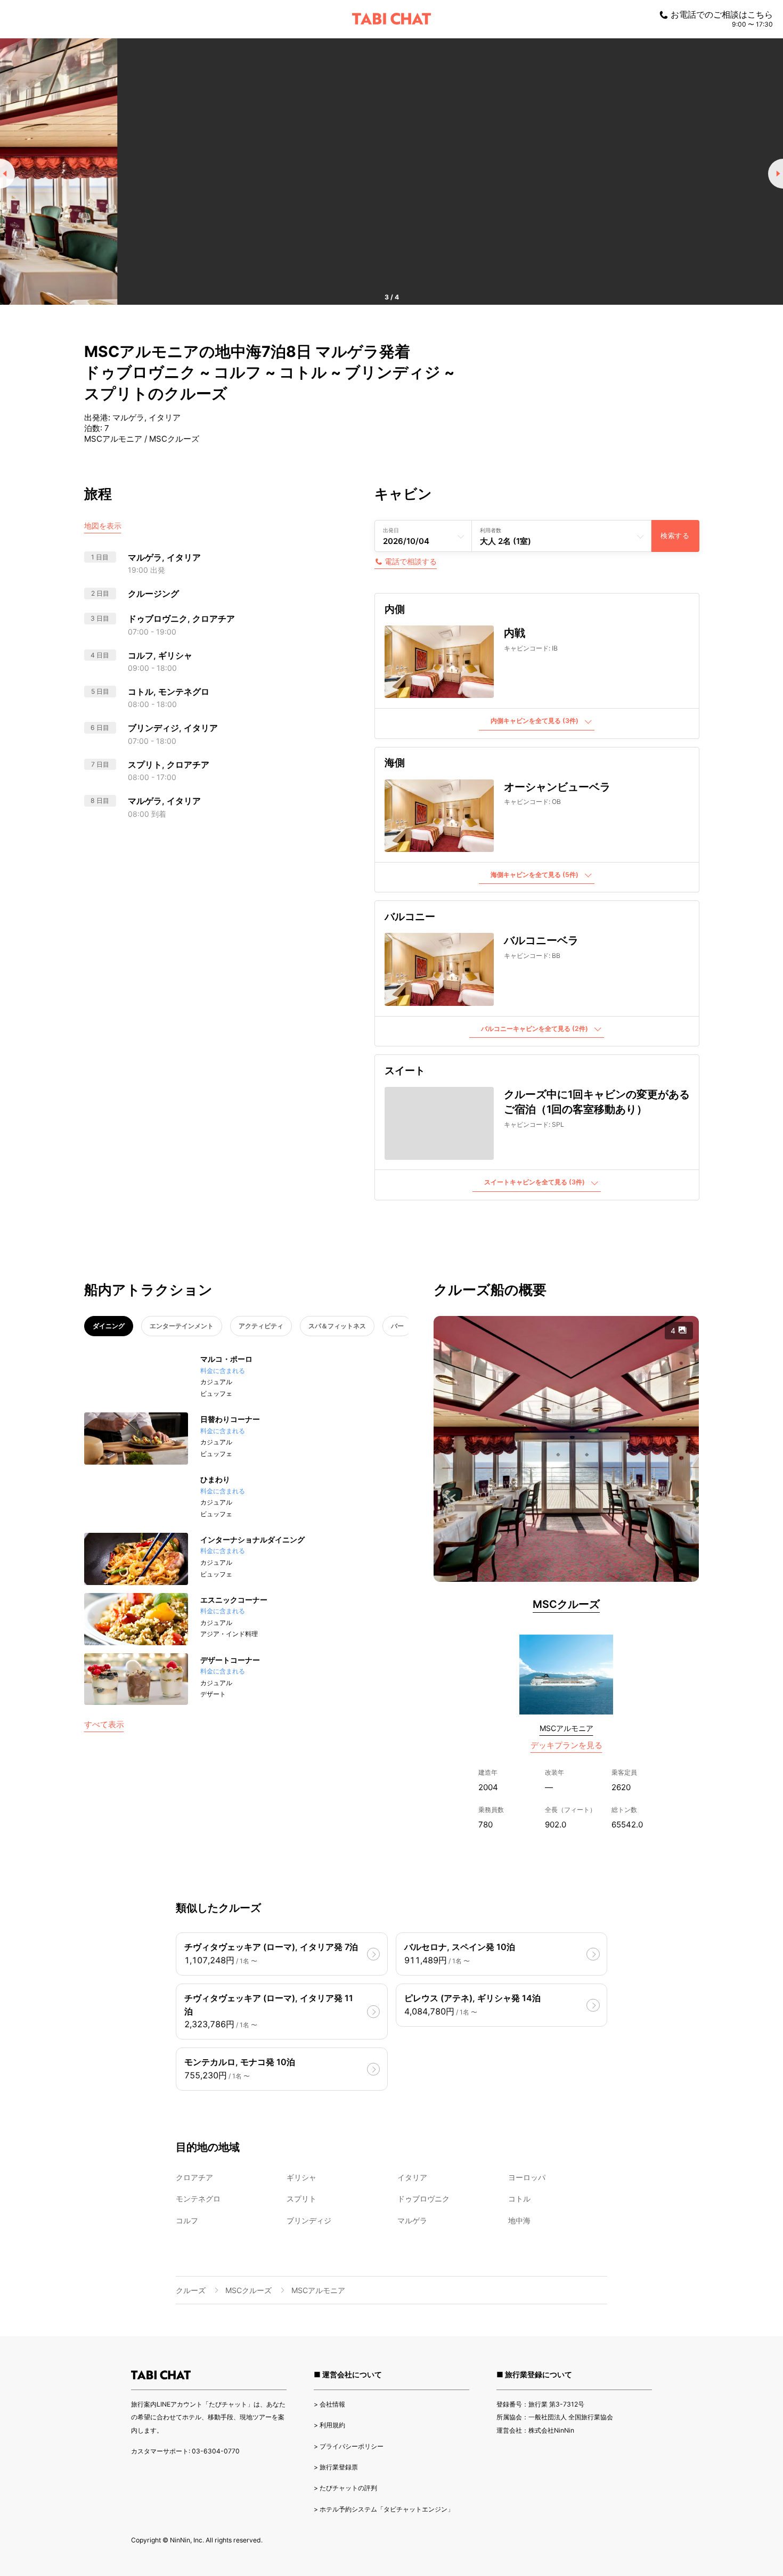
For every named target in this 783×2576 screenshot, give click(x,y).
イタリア (412, 2177)
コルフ (187, 2220)
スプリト (301, 2199)
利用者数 (491, 530)
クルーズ (191, 2290)
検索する (675, 536)
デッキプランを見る (566, 1745)
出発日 (391, 530)
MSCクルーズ (566, 1604)
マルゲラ (412, 2220)
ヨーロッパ (527, 2177)
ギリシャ (301, 2177)
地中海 (519, 2220)
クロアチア (194, 2177)
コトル (519, 2199)
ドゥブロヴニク (423, 2199)
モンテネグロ (198, 2199)
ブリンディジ (309, 2220)
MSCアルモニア (566, 1728)
